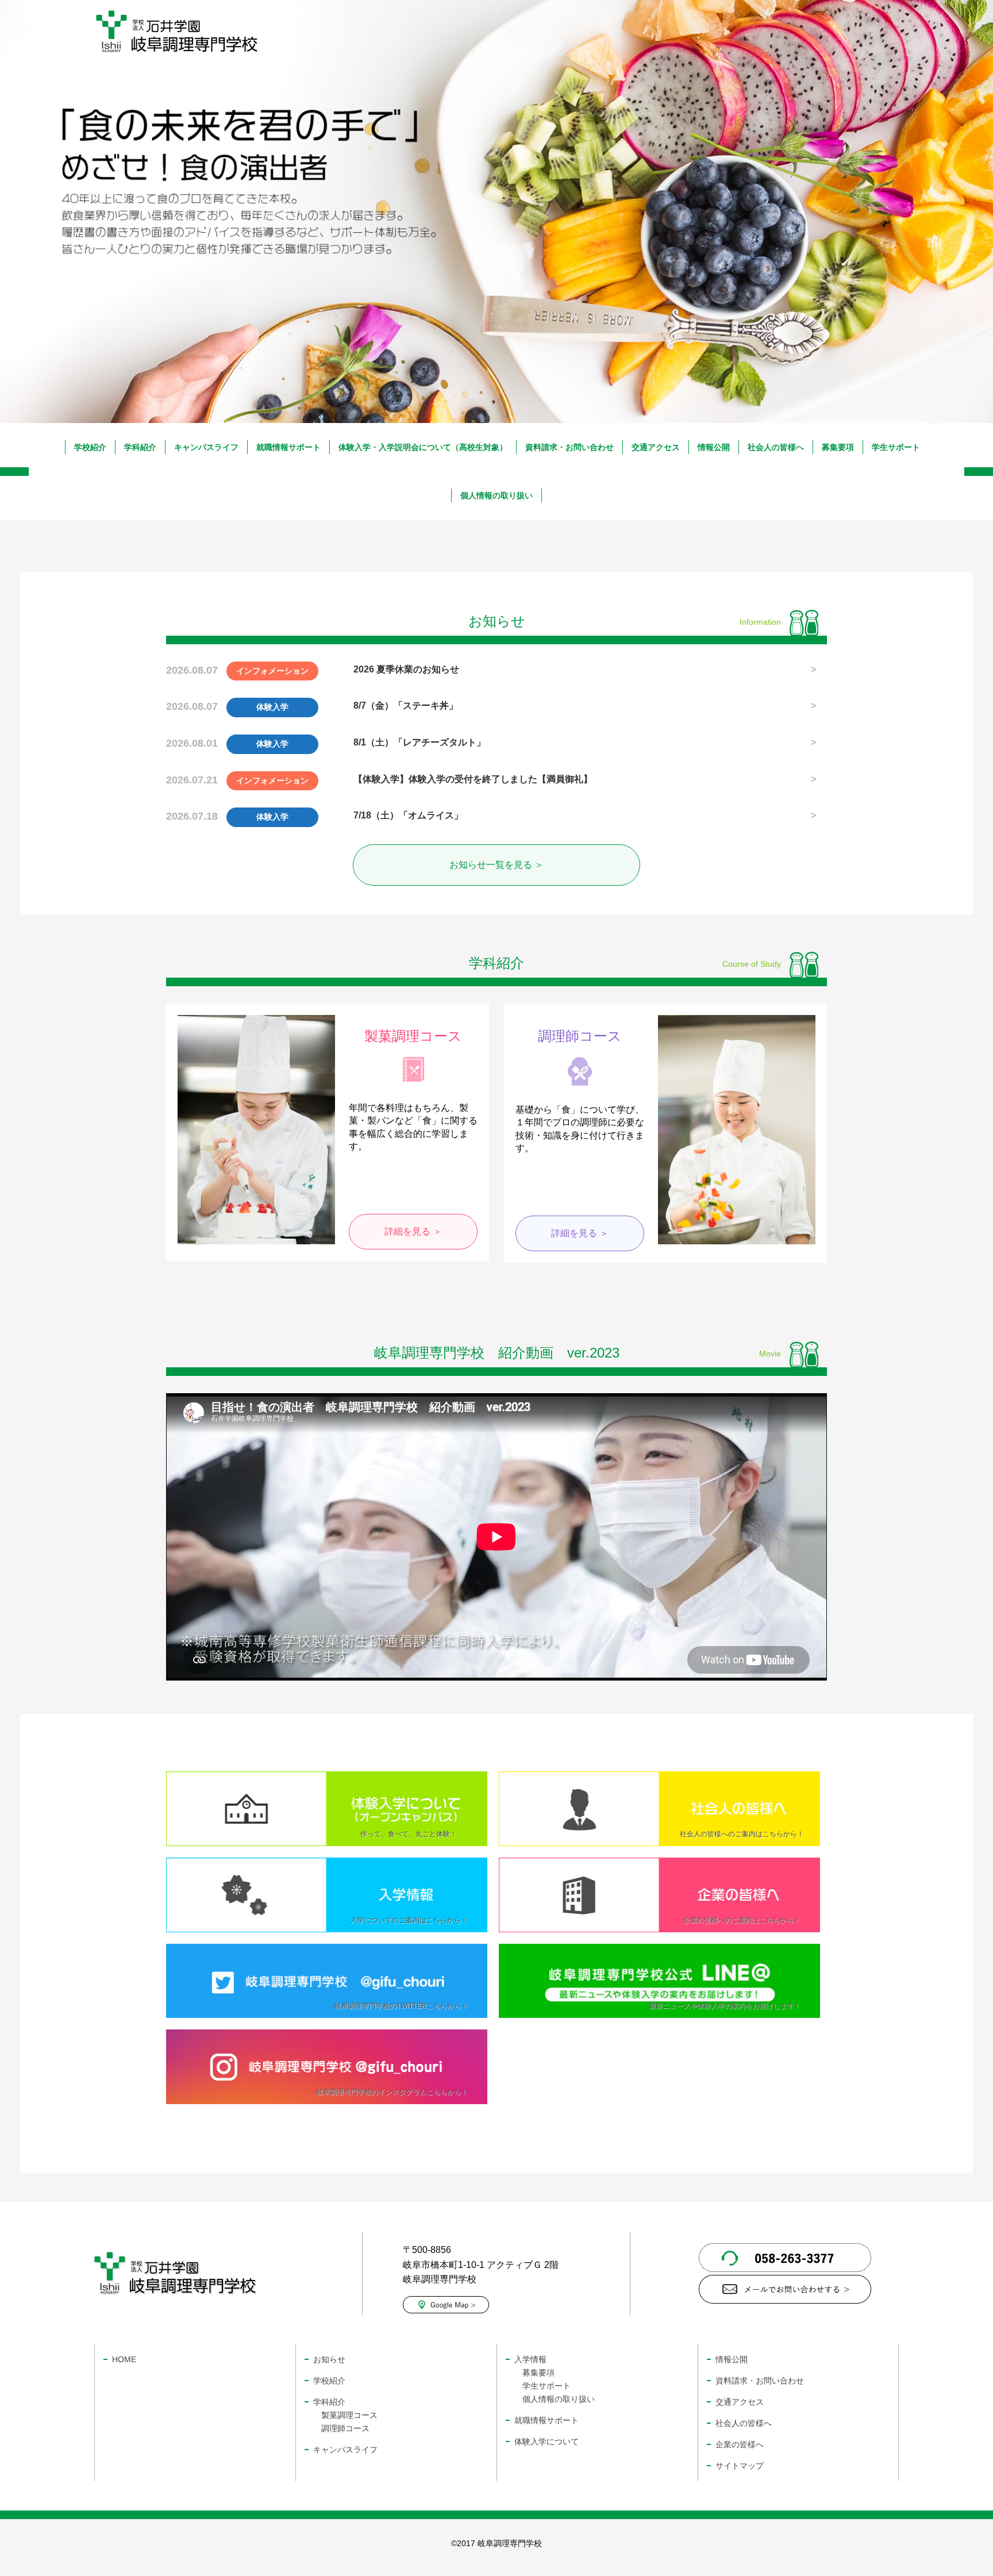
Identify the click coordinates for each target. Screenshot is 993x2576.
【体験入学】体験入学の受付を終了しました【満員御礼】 (473, 779)
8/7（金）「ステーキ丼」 (406, 705)
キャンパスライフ (206, 447)
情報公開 (714, 447)
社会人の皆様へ (776, 447)
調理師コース (345, 2428)
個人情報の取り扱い (496, 495)
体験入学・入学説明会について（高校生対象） (423, 447)
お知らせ (329, 2359)
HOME (124, 2359)
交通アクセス (656, 447)
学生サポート (896, 447)
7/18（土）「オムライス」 (408, 815)
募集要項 (838, 447)
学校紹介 (90, 447)
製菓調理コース (349, 2415)
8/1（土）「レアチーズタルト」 (419, 742)
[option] (496, 248)
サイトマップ (740, 2466)
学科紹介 (140, 447)
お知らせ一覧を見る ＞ (496, 865)
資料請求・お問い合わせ (569, 447)
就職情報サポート (288, 447)
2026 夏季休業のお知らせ (406, 669)
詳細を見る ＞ (413, 1231)
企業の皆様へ (740, 2444)
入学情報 (530, 2359)
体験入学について (546, 2442)
